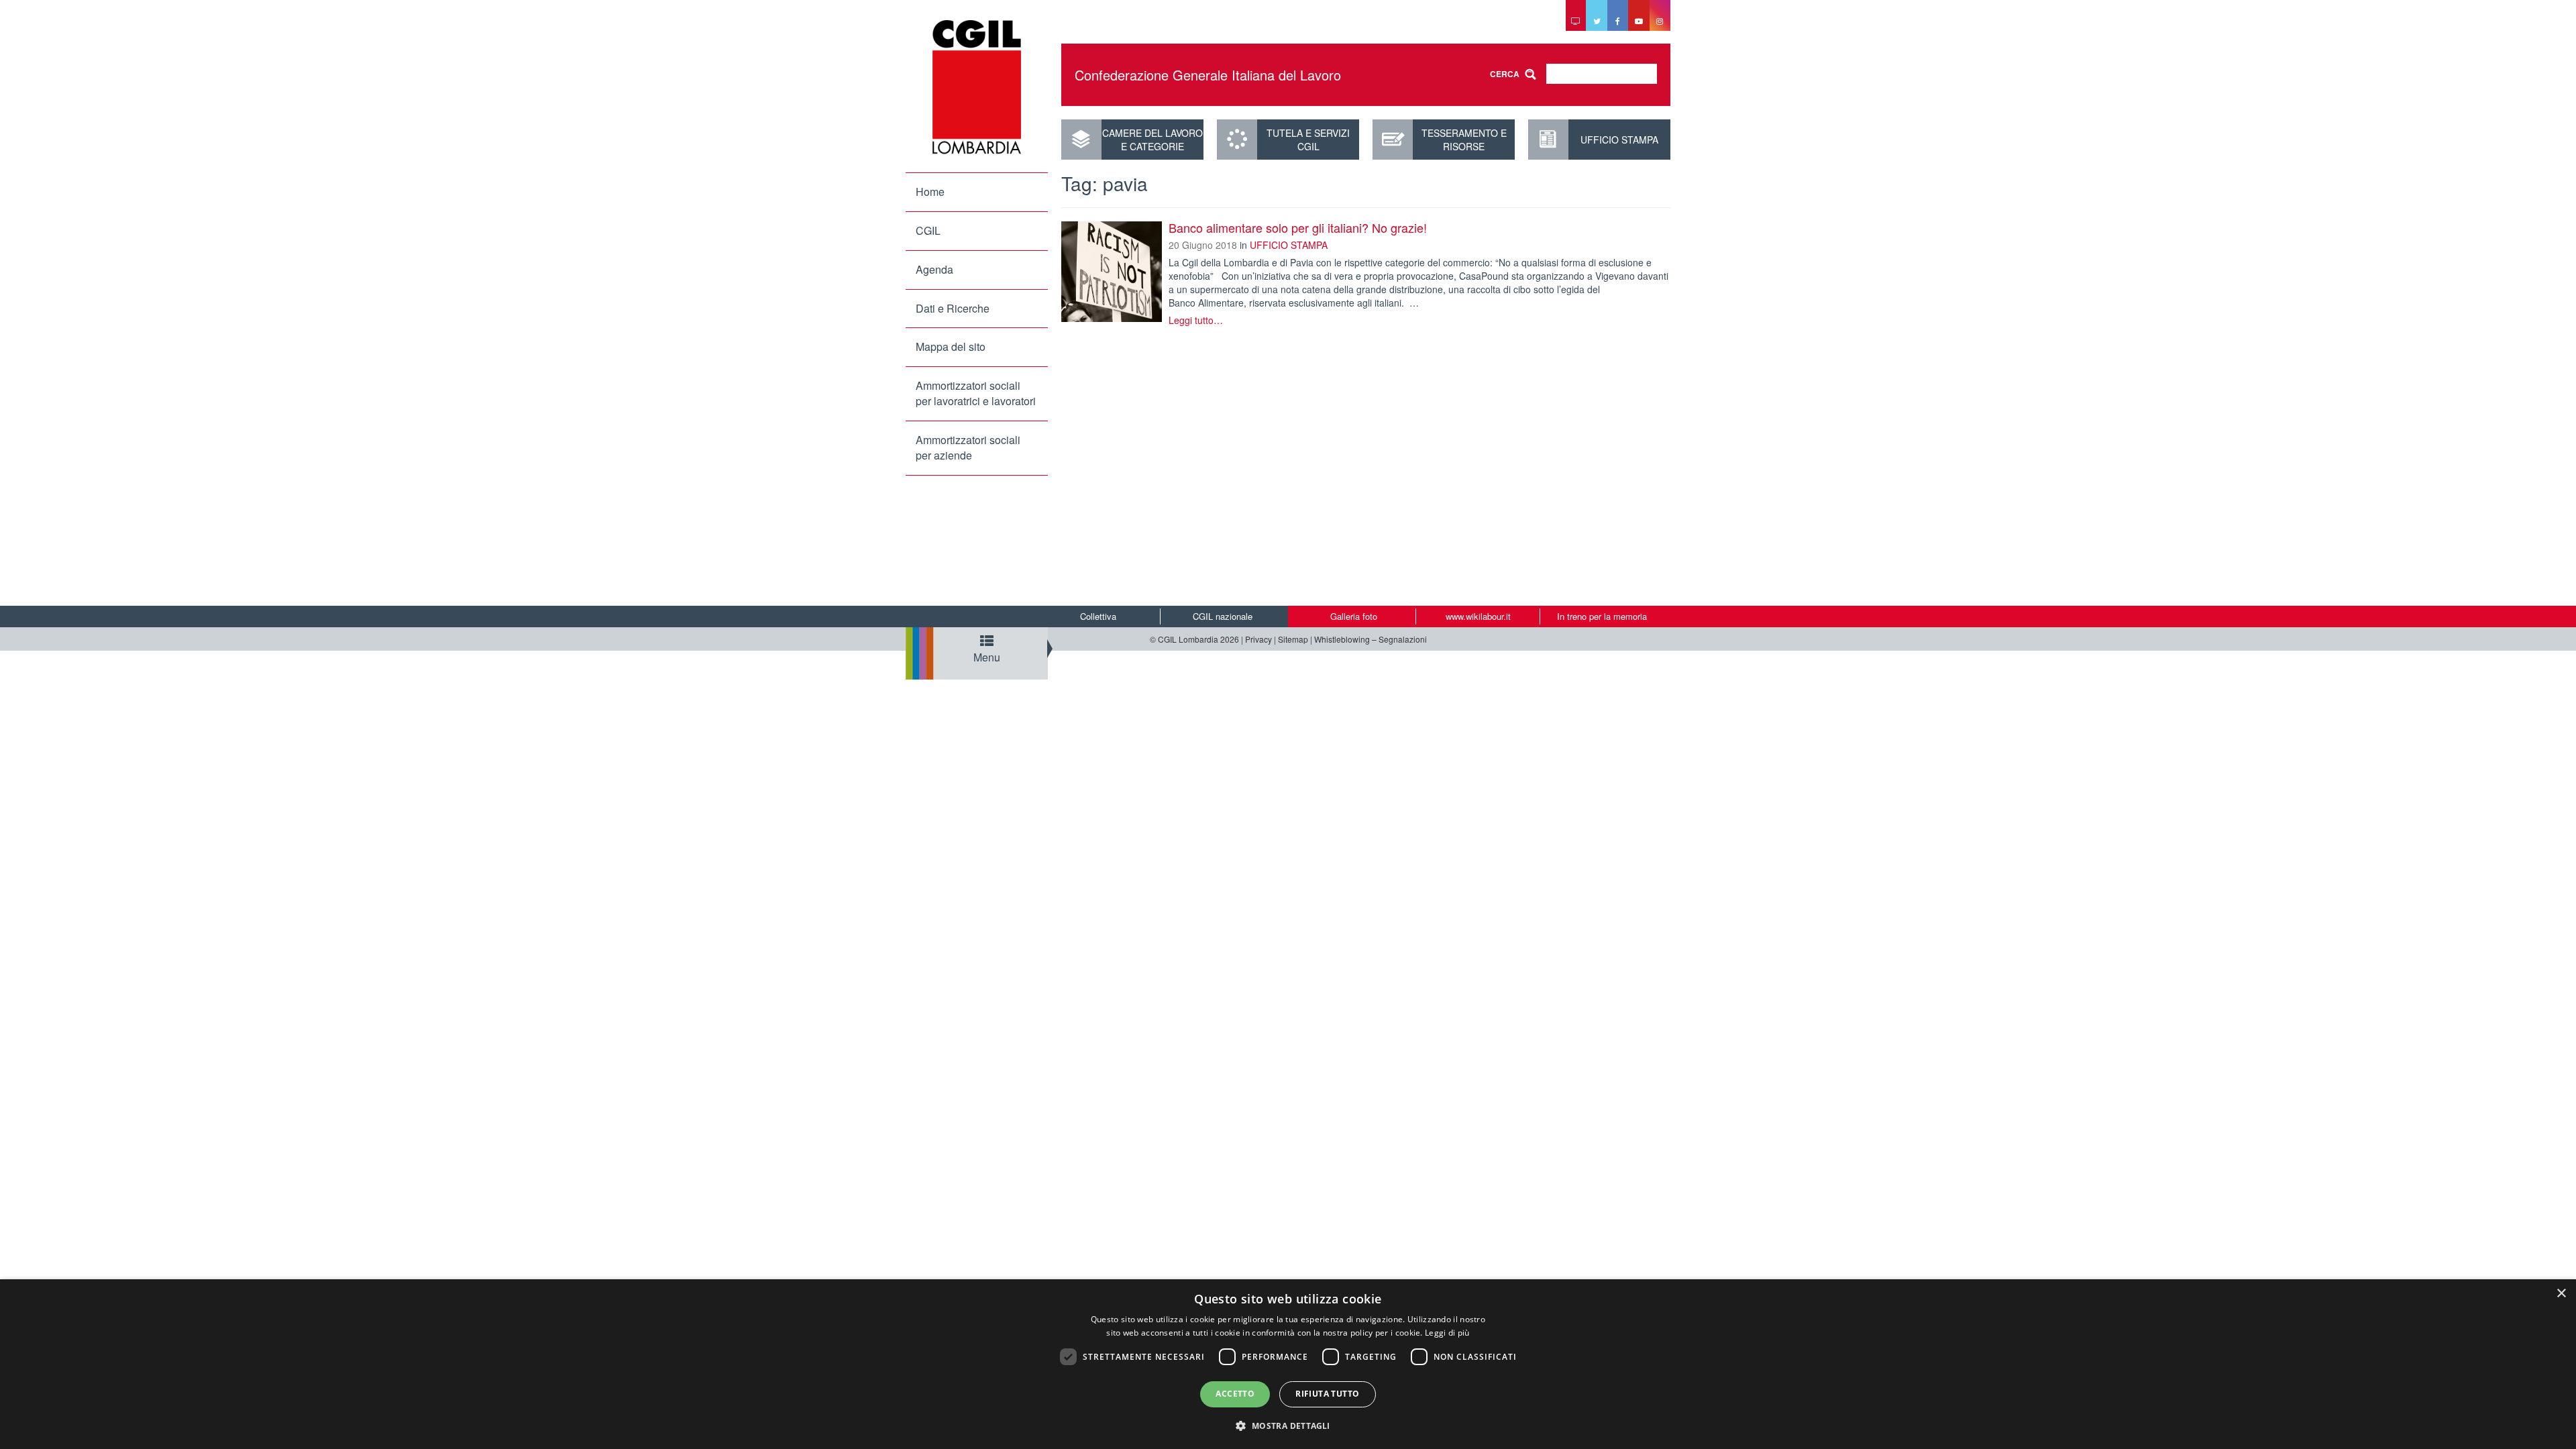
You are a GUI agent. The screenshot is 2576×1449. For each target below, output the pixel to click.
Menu (987, 657)
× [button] (2561, 1294)
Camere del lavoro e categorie (1152, 140)
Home (930, 192)
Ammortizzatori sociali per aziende (968, 447)
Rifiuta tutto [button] (1327, 1394)
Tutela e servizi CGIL (1308, 140)
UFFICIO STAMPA (1619, 140)
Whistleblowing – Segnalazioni (1371, 639)
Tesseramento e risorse (1464, 140)
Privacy (1258, 639)
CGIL (928, 230)
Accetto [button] (1235, 1394)
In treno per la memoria (1602, 616)
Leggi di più (1447, 1333)
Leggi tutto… (1196, 320)
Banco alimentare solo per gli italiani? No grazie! (1298, 227)
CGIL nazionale (1223, 616)
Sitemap (1293, 639)
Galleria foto (1354, 616)
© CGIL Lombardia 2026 (1194, 639)
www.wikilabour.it (1478, 616)
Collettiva (1098, 616)
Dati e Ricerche (953, 308)
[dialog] (1288, 1364)
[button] (1288, 1425)
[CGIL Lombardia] (977, 87)
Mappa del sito (951, 346)
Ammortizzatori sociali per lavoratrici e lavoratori (976, 393)
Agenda (934, 269)
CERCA (1505, 74)
